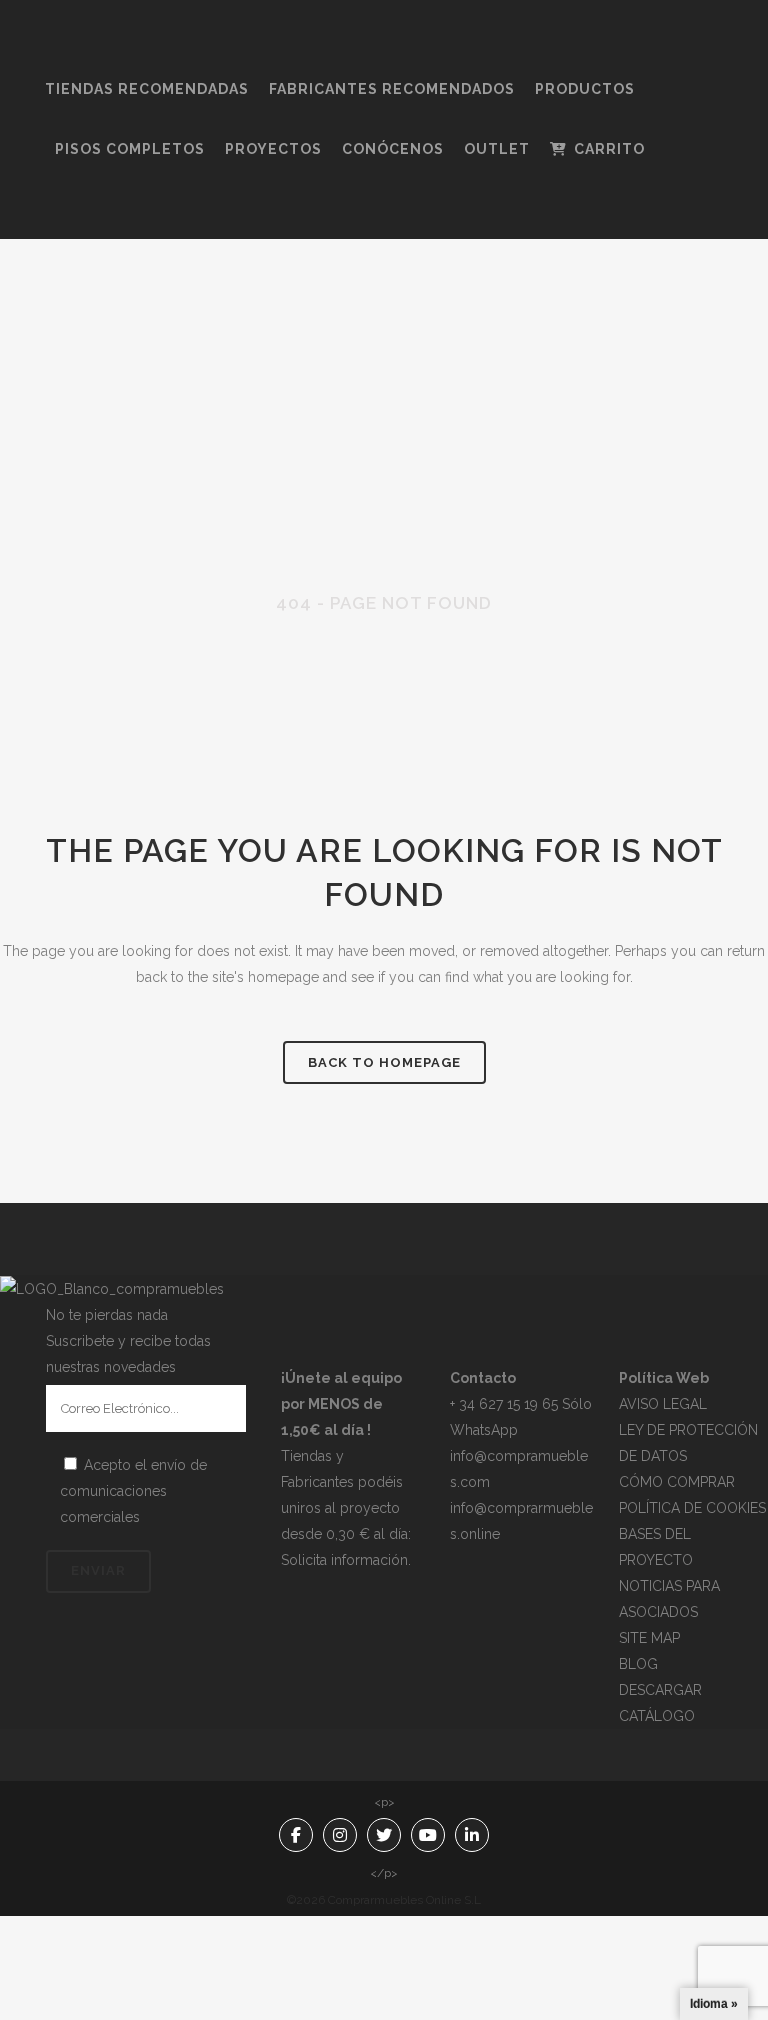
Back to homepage (384, 1062)
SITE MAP (649, 1638)
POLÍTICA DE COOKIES (692, 1508)
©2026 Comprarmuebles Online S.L (384, 1900)
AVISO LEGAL (663, 1404)
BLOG (638, 1664)
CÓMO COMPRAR (677, 1482)
